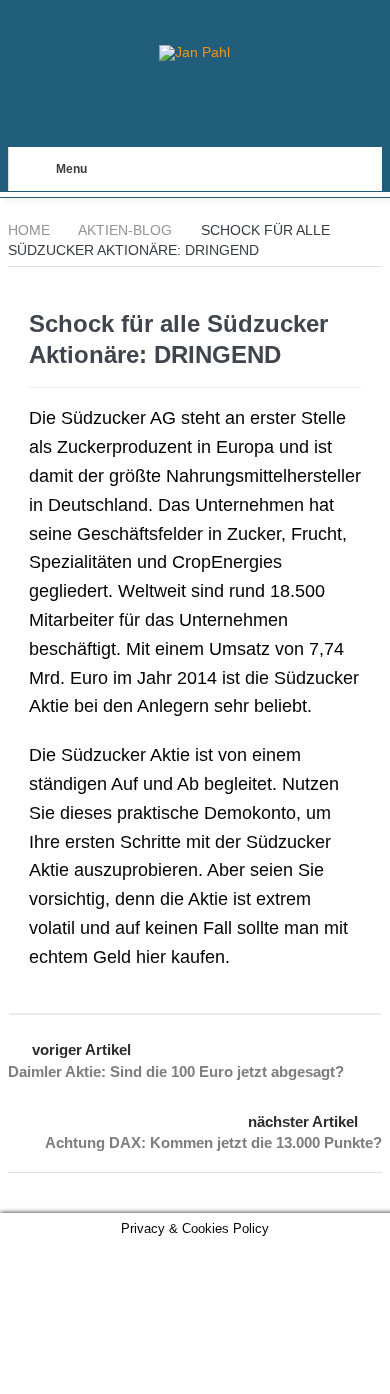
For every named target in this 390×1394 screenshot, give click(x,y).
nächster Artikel (303, 1121)
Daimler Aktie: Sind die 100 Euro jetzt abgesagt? (176, 1071)
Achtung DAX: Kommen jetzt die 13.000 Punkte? (213, 1142)
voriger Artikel (81, 1049)
